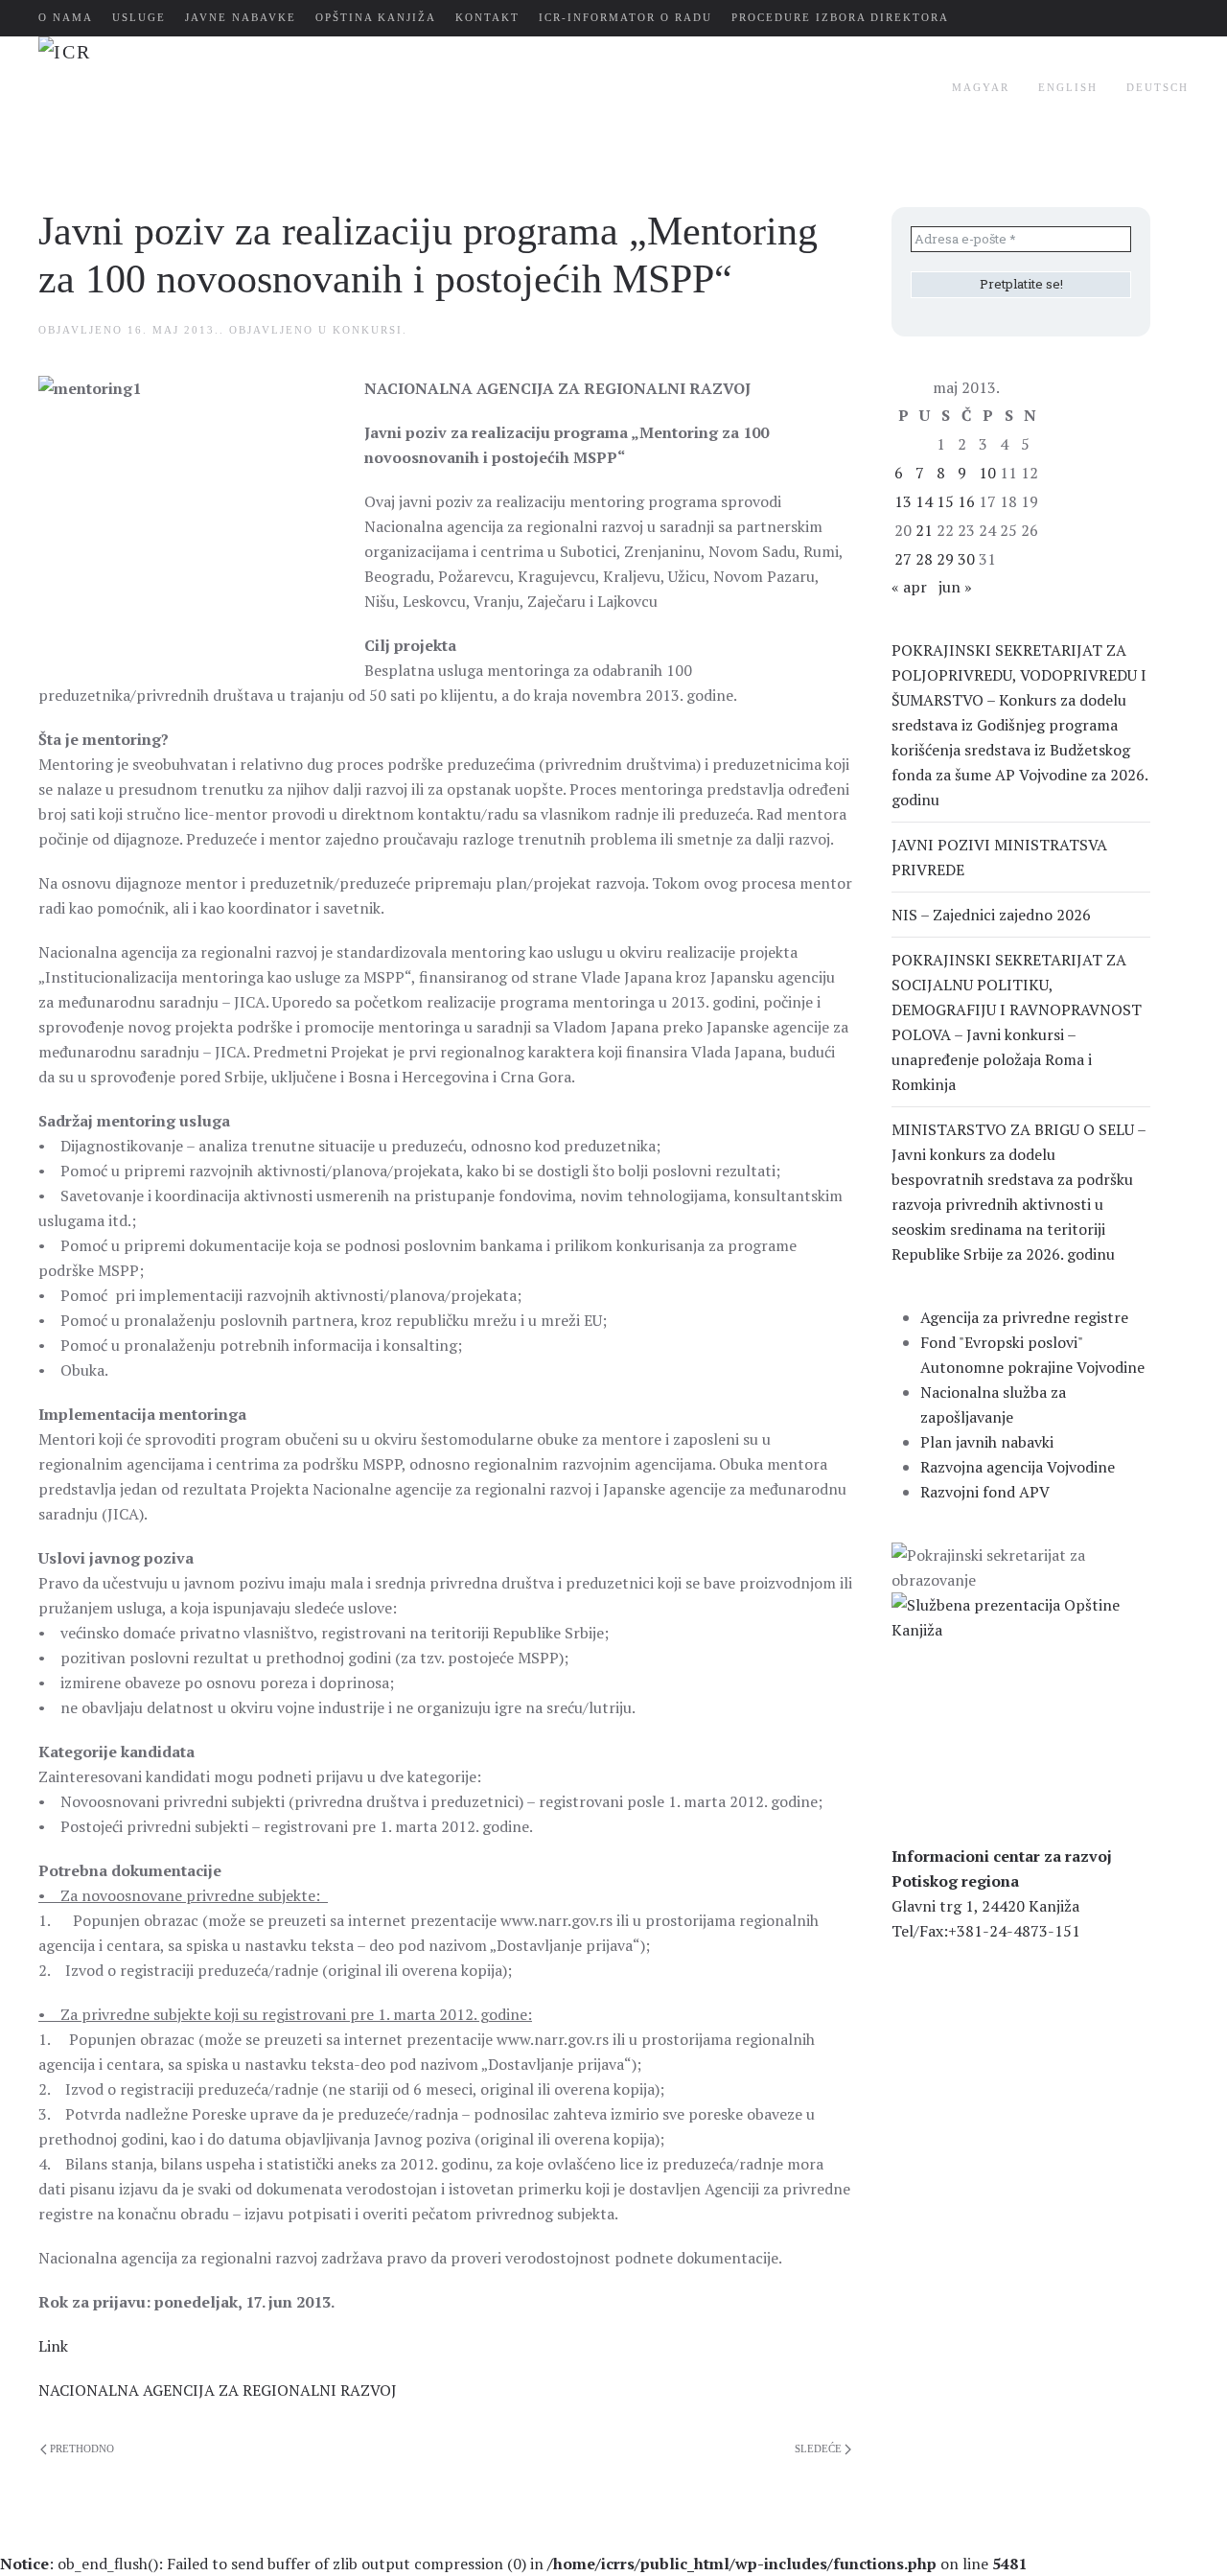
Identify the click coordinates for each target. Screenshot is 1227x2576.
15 (945, 501)
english (1068, 87)
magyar (981, 87)
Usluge (139, 17)
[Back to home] (277, 88)
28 (924, 559)
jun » (955, 587)
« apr (909, 587)
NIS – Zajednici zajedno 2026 (991, 915)
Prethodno (82, 2448)
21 (924, 530)
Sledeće (818, 2448)
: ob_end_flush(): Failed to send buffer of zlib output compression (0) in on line (513, 2564)
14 (924, 501)
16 (966, 501)
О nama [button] (66, 17)
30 (966, 559)
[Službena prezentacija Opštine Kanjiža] (1021, 1615)
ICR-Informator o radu (625, 17)
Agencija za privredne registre (1024, 1317)
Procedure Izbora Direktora (840, 17)
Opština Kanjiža (376, 17)
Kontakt (487, 17)
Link (53, 2346)
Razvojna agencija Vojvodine (1018, 1467)
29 (945, 559)
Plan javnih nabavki (987, 1442)
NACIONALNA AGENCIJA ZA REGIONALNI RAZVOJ (218, 2390)
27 (903, 559)
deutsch (1158, 87)
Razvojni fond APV (985, 1492)
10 (987, 473)
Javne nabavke (241, 17)
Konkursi (368, 330)
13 (903, 501)
